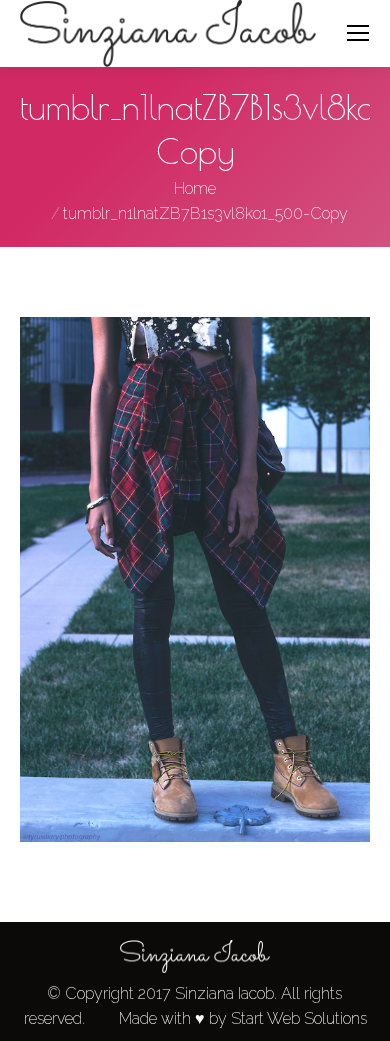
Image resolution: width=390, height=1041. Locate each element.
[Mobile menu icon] (358, 33)
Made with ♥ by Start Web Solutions (243, 1018)
